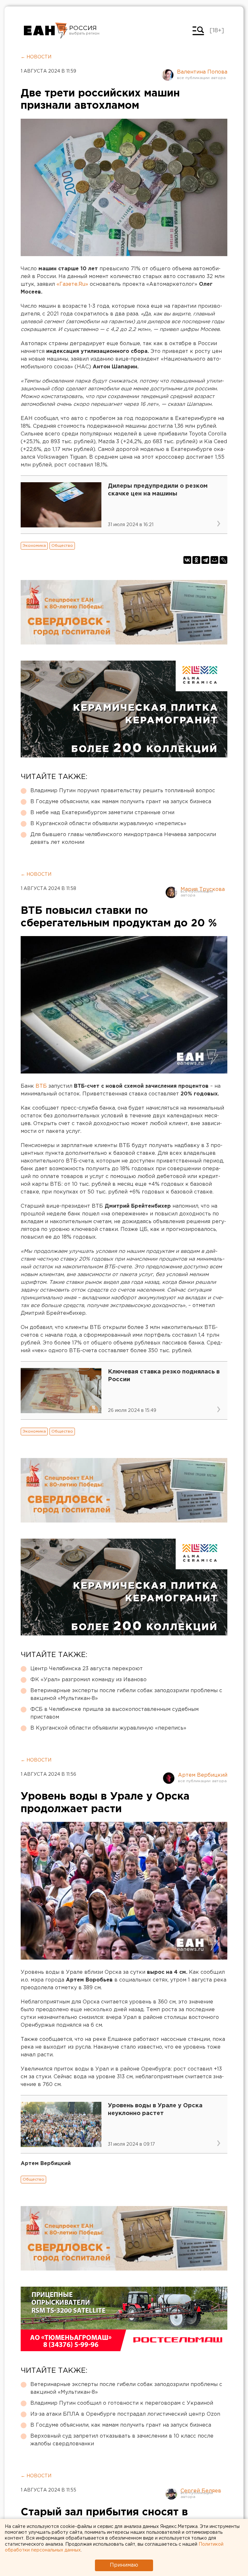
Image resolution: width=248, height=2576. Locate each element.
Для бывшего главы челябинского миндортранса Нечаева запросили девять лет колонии (123, 839)
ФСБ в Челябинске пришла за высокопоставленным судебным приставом (114, 1713)
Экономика (34, 546)
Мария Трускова (203, 889)
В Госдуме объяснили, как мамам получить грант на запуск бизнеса (121, 802)
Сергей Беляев (201, 2491)
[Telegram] (205, 560)
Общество (62, 546)
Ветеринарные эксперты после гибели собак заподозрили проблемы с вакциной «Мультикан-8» (126, 1695)
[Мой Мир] (214, 560)
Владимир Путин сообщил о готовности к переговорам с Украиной (122, 2403)
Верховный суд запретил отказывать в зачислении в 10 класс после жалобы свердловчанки (122, 2440)
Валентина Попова (202, 72)
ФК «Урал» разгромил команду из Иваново (88, 1680)
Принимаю (124, 2565)
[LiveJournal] (223, 560)
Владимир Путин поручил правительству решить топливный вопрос (123, 791)
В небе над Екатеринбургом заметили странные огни (102, 813)
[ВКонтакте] (187, 560)
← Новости (36, 57)
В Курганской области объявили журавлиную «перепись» (108, 824)
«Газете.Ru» (72, 284)
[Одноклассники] (196, 560)
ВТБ (41, 1086)
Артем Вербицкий (203, 1775)
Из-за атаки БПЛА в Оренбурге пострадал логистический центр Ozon (125, 2414)
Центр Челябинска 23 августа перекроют (87, 1669)
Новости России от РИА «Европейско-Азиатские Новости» (46, 31)
